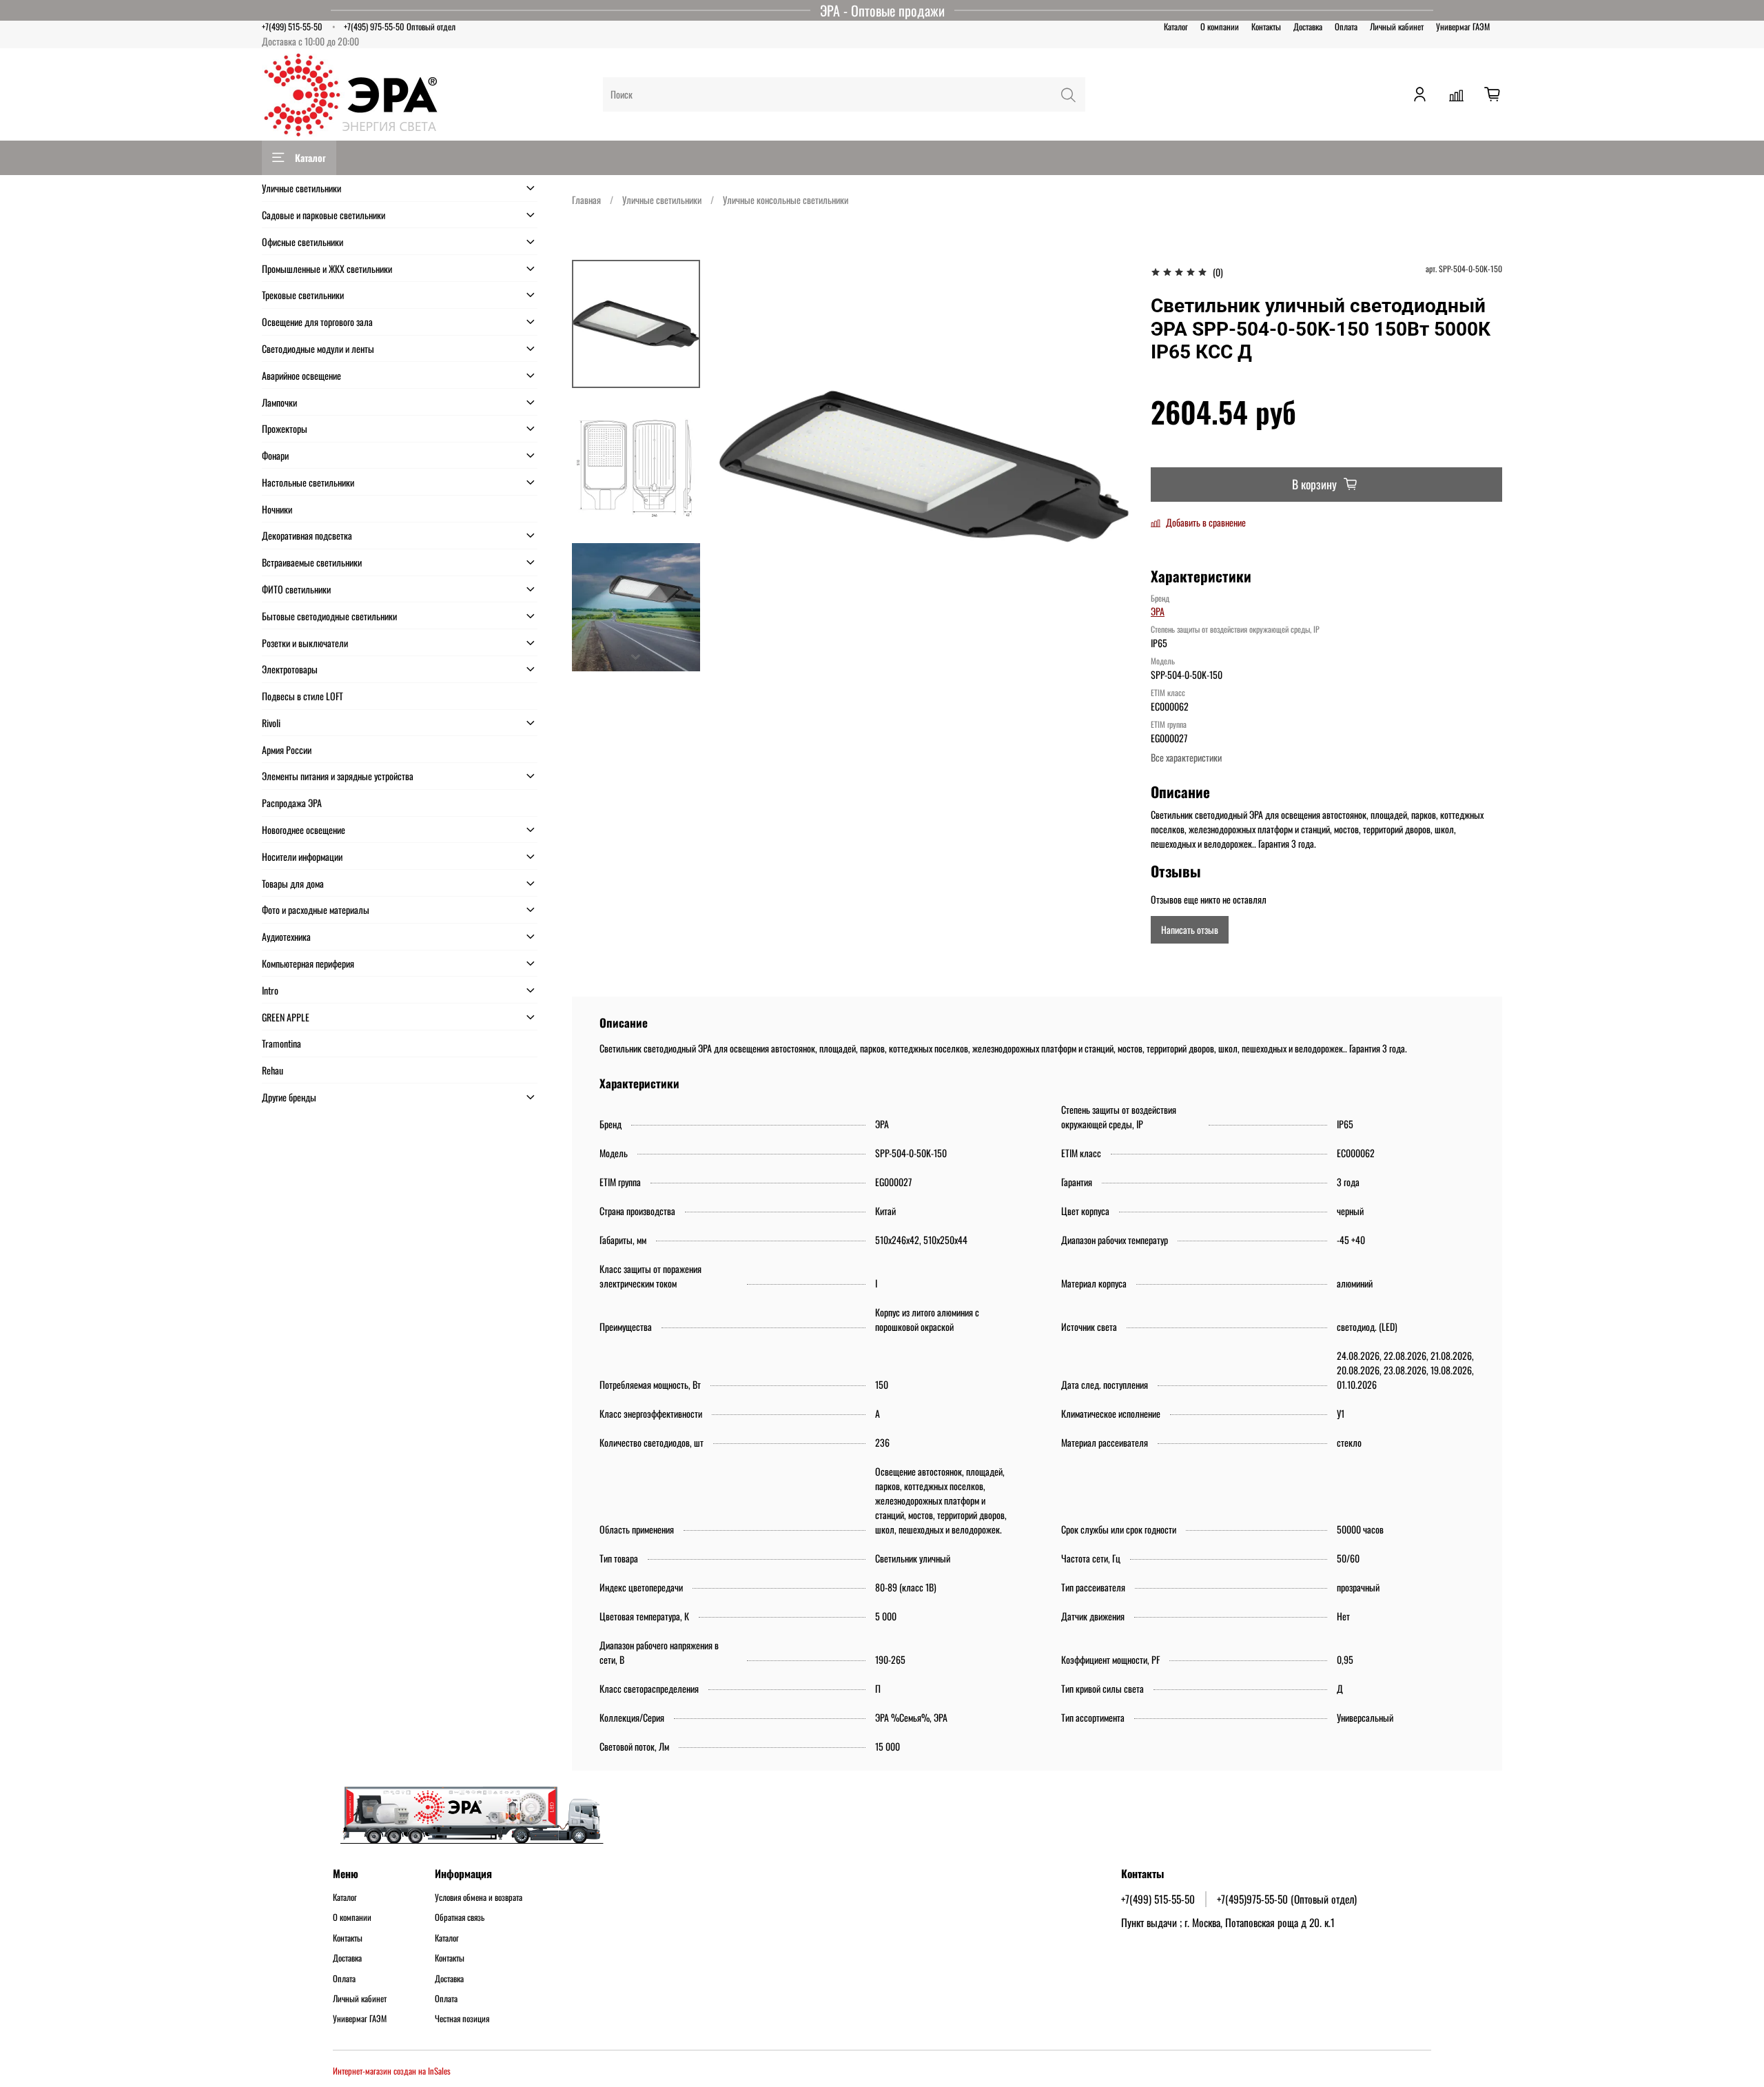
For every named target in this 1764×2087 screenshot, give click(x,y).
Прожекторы (285, 428)
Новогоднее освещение (304, 829)
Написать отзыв (1190, 929)
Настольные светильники (308, 482)
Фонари (275, 455)
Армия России (287, 750)
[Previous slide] (741, 467)
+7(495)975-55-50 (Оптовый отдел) (1287, 1899)
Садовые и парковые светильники (324, 215)
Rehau (273, 1070)
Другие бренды (289, 1097)
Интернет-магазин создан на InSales (392, 2071)
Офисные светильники (302, 242)
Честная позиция (462, 2019)
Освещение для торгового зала (317, 322)
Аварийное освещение (301, 375)
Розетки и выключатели (305, 643)
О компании (1220, 27)
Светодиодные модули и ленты (318, 348)
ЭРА (1158, 611)
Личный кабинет (1397, 27)
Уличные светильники (662, 200)
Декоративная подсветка (307, 535)
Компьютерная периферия (308, 963)
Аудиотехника (286, 936)
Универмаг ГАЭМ (1463, 27)
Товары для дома (293, 883)
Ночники (277, 509)
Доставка (1308, 27)
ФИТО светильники (296, 589)
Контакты (1266, 27)
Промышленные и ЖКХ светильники (327, 268)
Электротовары (290, 669)
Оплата (1346, 27)
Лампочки (279, 402)
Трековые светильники (303, 295)
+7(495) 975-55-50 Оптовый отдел (400, 27)
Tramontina (281, 1043)
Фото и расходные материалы (316, 909)
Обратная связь (460, 1917)
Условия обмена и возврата (479, 1897)
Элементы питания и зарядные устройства (338, 776)
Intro (270, 990)
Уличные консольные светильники (786, 200)
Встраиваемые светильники (312, 562)
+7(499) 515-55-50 (292, 27)
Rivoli (271, 723)
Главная (586, 200)
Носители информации (302, 856)
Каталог (1176, 27)
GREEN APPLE (286, 1017)
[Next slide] (636, 657)
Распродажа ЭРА (292, 803)
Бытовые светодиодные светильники (329, 616)
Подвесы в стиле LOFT (302, 696)
